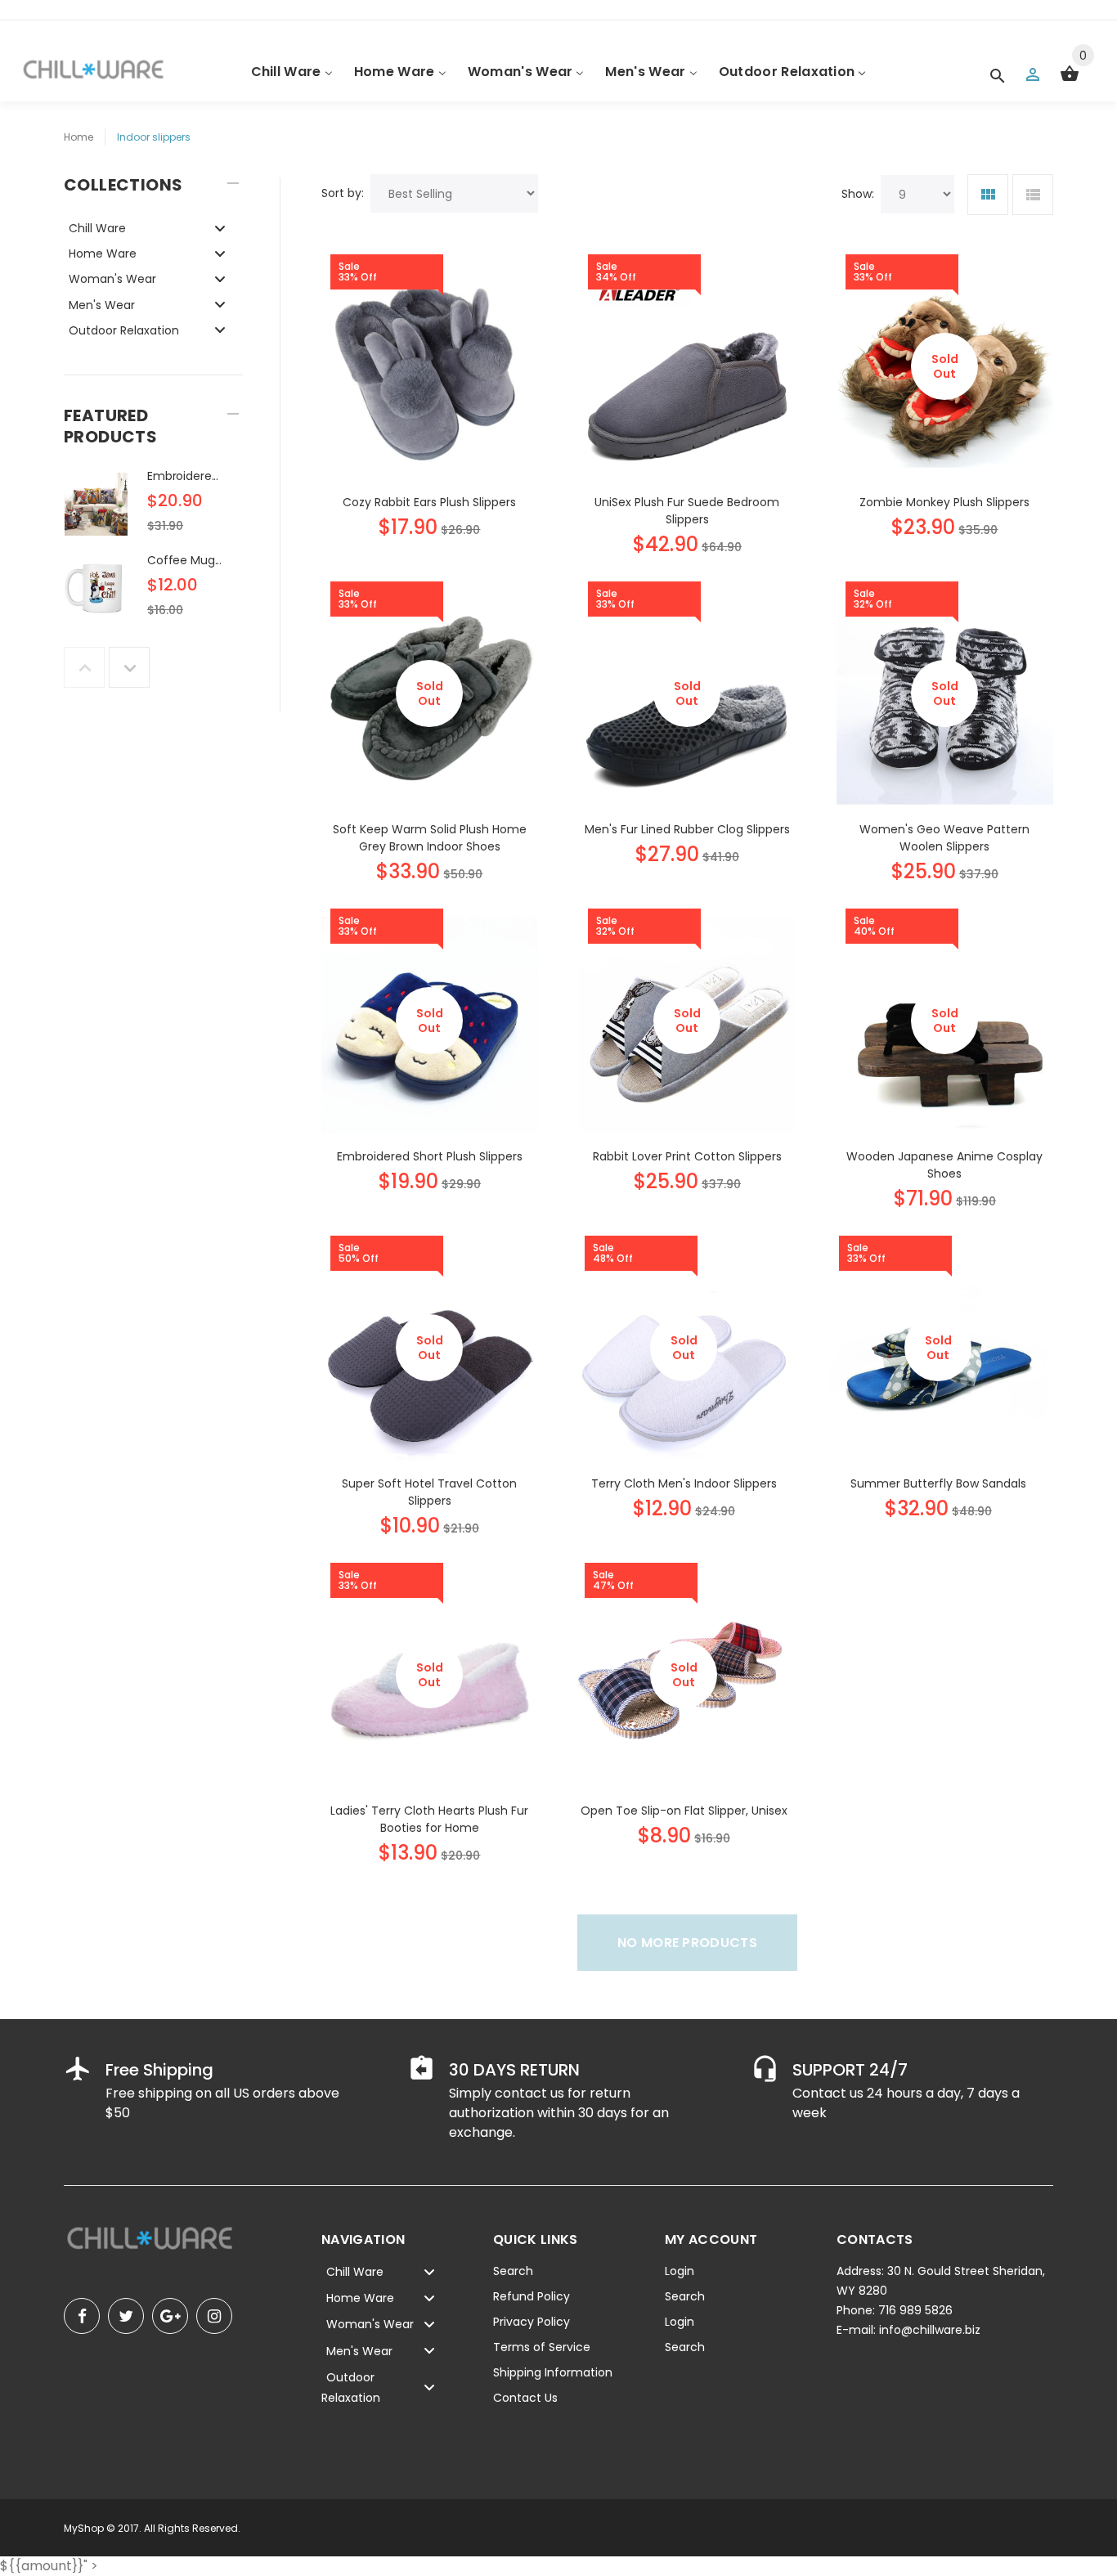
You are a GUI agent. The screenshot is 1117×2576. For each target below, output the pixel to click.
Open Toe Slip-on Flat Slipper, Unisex (684, 1811)
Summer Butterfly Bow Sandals (938, 1483)
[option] (153, 509)
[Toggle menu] (220, 228)
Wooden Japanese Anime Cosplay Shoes (944, 1165)
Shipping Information (553, 2372)
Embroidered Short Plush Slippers (430, 1156)
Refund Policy (532, 2296)
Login (680, 2271)
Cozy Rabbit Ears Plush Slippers (429, 502)
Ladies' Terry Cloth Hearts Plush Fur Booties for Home (429, 1819)
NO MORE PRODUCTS (687, 1943)
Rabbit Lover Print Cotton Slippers (687, 1156)
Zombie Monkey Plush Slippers (944, 502)
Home (79, 137)
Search (513, 2271)
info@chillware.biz (930, 2330)
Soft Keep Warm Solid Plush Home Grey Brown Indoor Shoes (430, 838)
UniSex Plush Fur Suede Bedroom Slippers (687, 511)
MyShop (84, 2528)
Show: (858, 194)
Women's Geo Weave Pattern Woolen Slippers (944, 838)
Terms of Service (542, 2347)
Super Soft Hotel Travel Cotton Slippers (429, 1492)
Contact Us (525, 2398)
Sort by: (343, 193)
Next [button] (129, 667)
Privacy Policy (532, 2322)
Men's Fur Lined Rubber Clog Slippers (687, 829)
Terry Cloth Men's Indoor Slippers (684, 1483)
